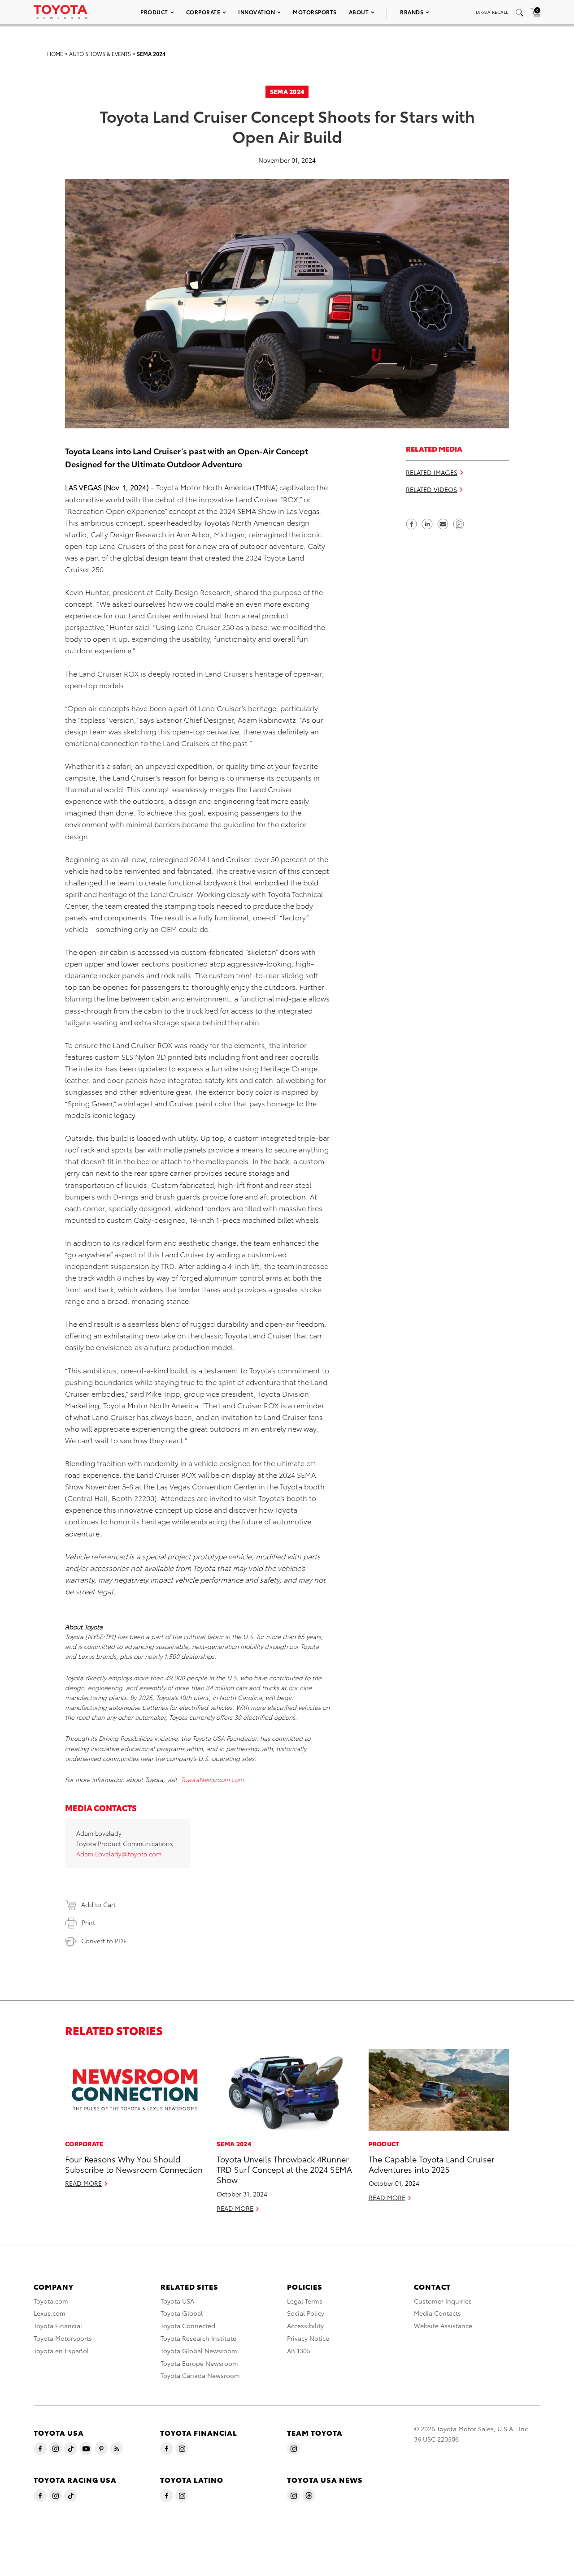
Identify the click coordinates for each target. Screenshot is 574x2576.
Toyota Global (182, 2313)
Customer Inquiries (443, 2301)
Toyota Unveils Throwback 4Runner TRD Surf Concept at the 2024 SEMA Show (284, 2169)
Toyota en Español (61, 2351)
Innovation (257, 12)
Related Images (432, 472)
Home (55, 54)
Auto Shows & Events (100, 54)
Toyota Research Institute (198, 2338)
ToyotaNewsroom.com (212, 1779)
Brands (412, 12)
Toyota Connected (188, 2326)
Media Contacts (437, 2313)
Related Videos (431, 489)
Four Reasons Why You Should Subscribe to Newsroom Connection (134, 2164)
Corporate (203, 12)
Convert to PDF (104, 1941)
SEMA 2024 (151, 54)
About (359, 12)
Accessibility (305, 2326)
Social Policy (306, 2313)
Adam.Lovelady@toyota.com (119, 1854)
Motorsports (315, 12)
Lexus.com (50, 2313)
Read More (83, 2183)
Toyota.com (51, 2301)
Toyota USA (177, 2301)
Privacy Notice (308, 2338)
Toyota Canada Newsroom (200, 2375)
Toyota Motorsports (63, 2338)
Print (88, 1922)
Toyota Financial (58, 2326)
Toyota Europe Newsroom (199, 2363)
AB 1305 (299, 2351)
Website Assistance (443, 2326)
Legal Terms (305, 2301)
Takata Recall (492, 12)
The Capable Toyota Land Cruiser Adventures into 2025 (432, 2164)
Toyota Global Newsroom (199, 2351)
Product (154, 12)
